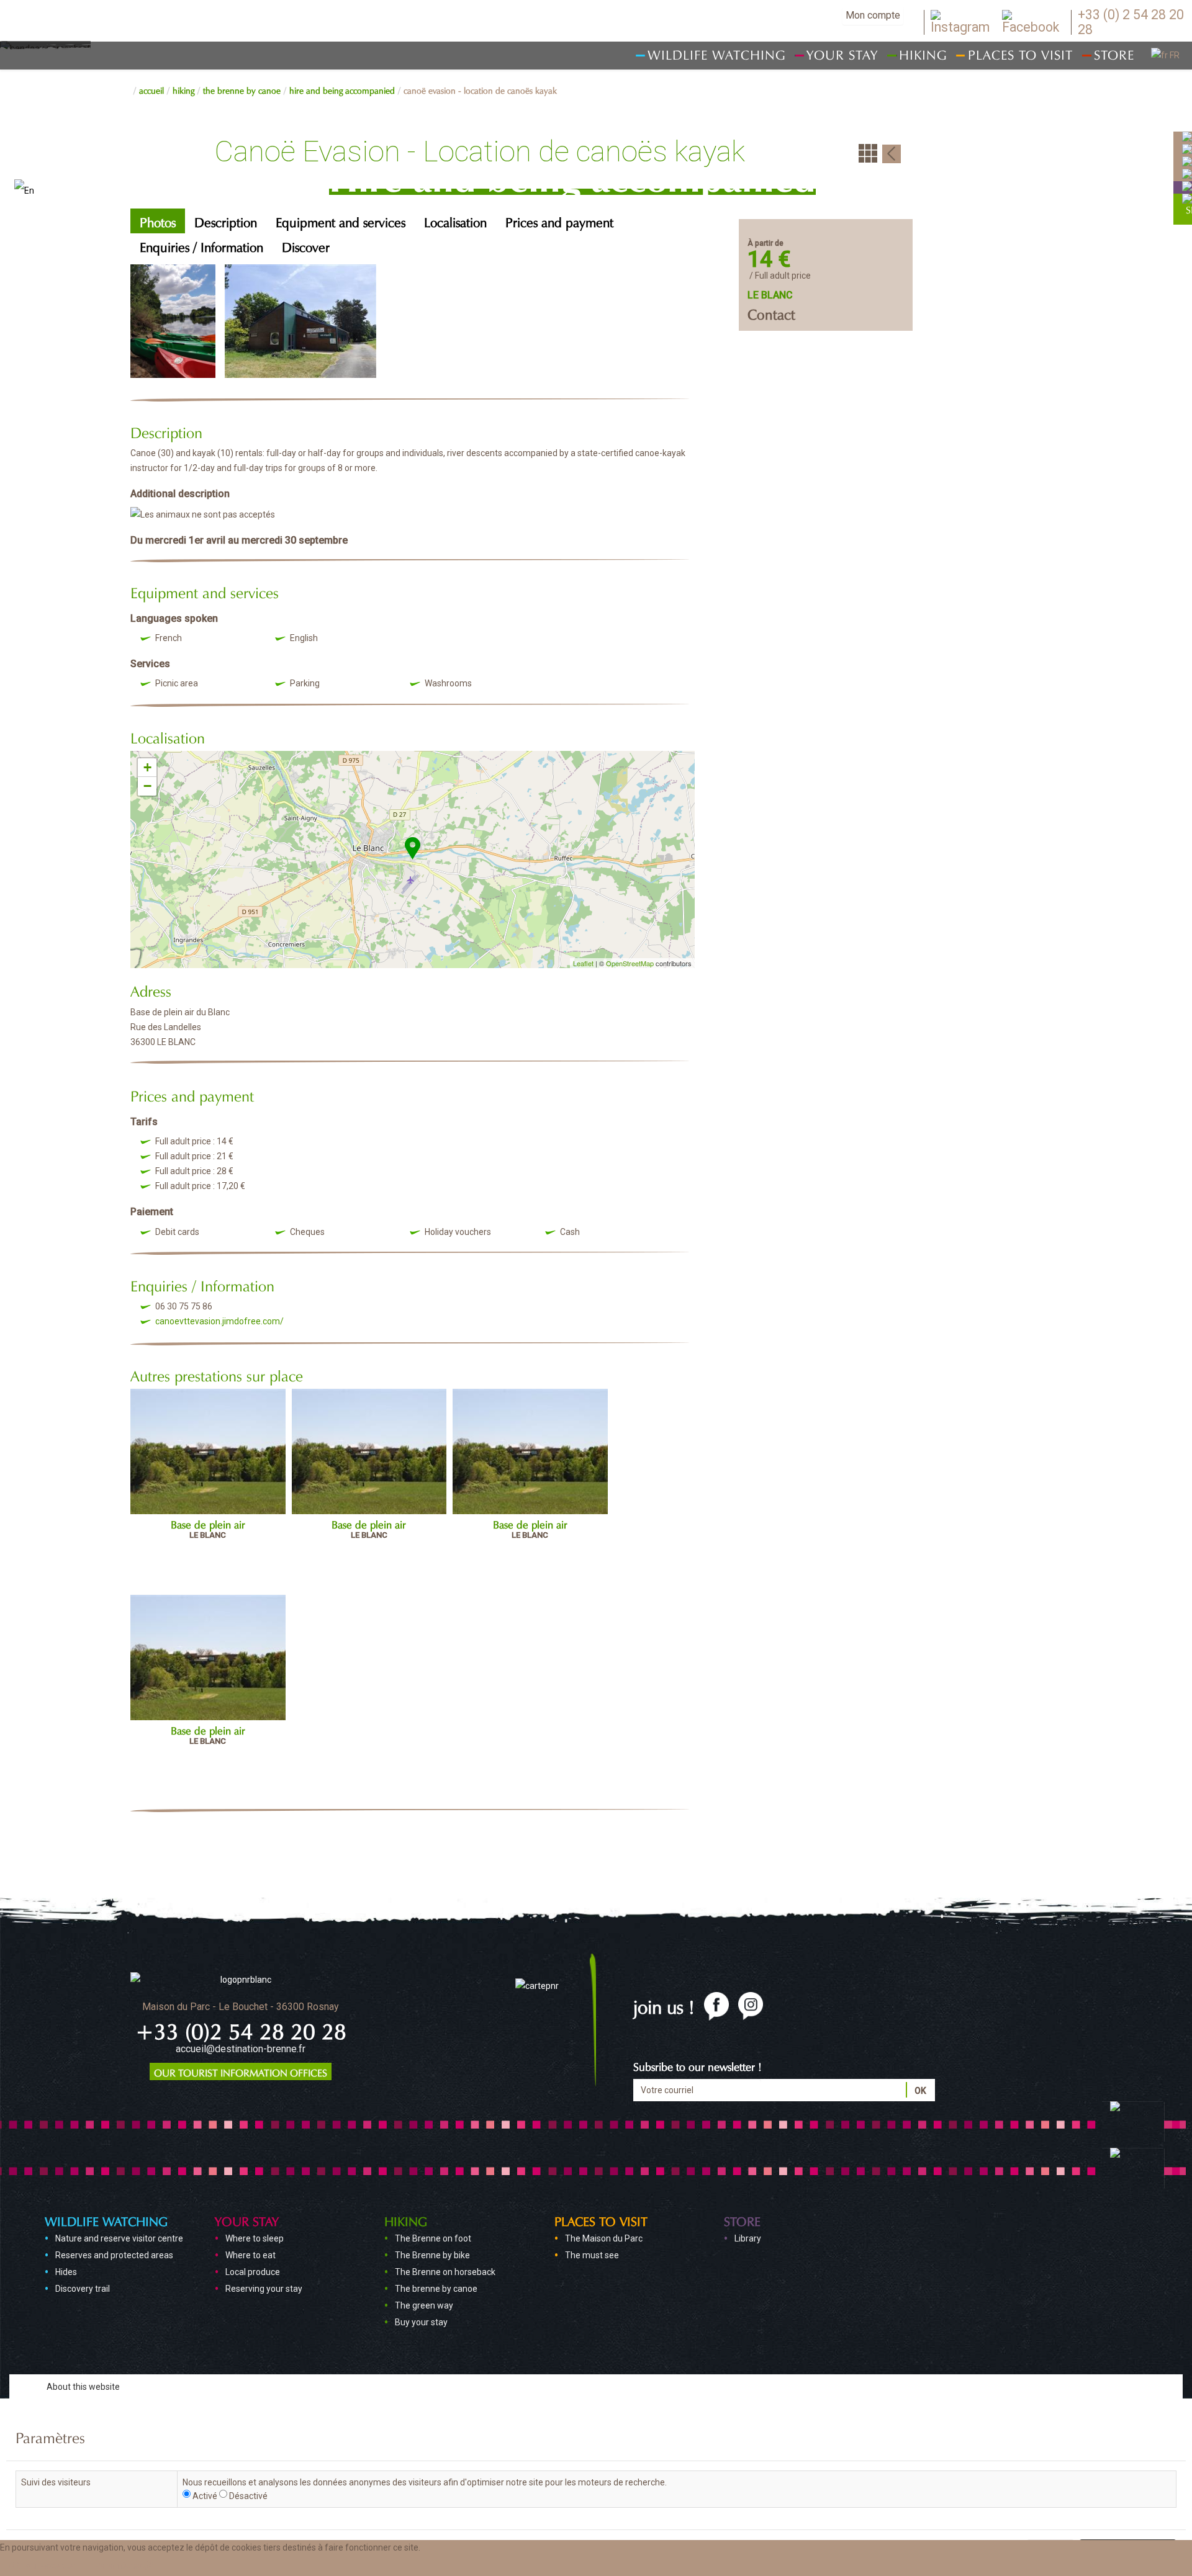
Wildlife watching (106, 2220)
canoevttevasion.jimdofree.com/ (219, 1321)
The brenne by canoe (242, 89)
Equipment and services (341, 221)
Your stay (247, 2220)
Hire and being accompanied (342, 89)
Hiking (183, 89)
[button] (125, 2565)
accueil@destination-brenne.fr (241, 2049)
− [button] (147, 786)
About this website (83, 2387)
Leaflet (583, 963)
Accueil (151, 89)
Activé (205, 2496)
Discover (306, 245)
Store (742, 2220)
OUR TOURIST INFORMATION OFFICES (241, 2071)
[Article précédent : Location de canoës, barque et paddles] (892, 153)
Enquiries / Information (201, 245)
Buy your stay (421, 2322)
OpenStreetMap (630, 963)
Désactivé (248, 2496)
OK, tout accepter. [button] (43, 2565)
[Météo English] (1187, 149)
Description (226, 221)
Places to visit (601, 2220)
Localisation (455, 221)
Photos (158, 221)
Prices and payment (559, 221)
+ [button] (147, 767)
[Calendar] (1187, 137)
